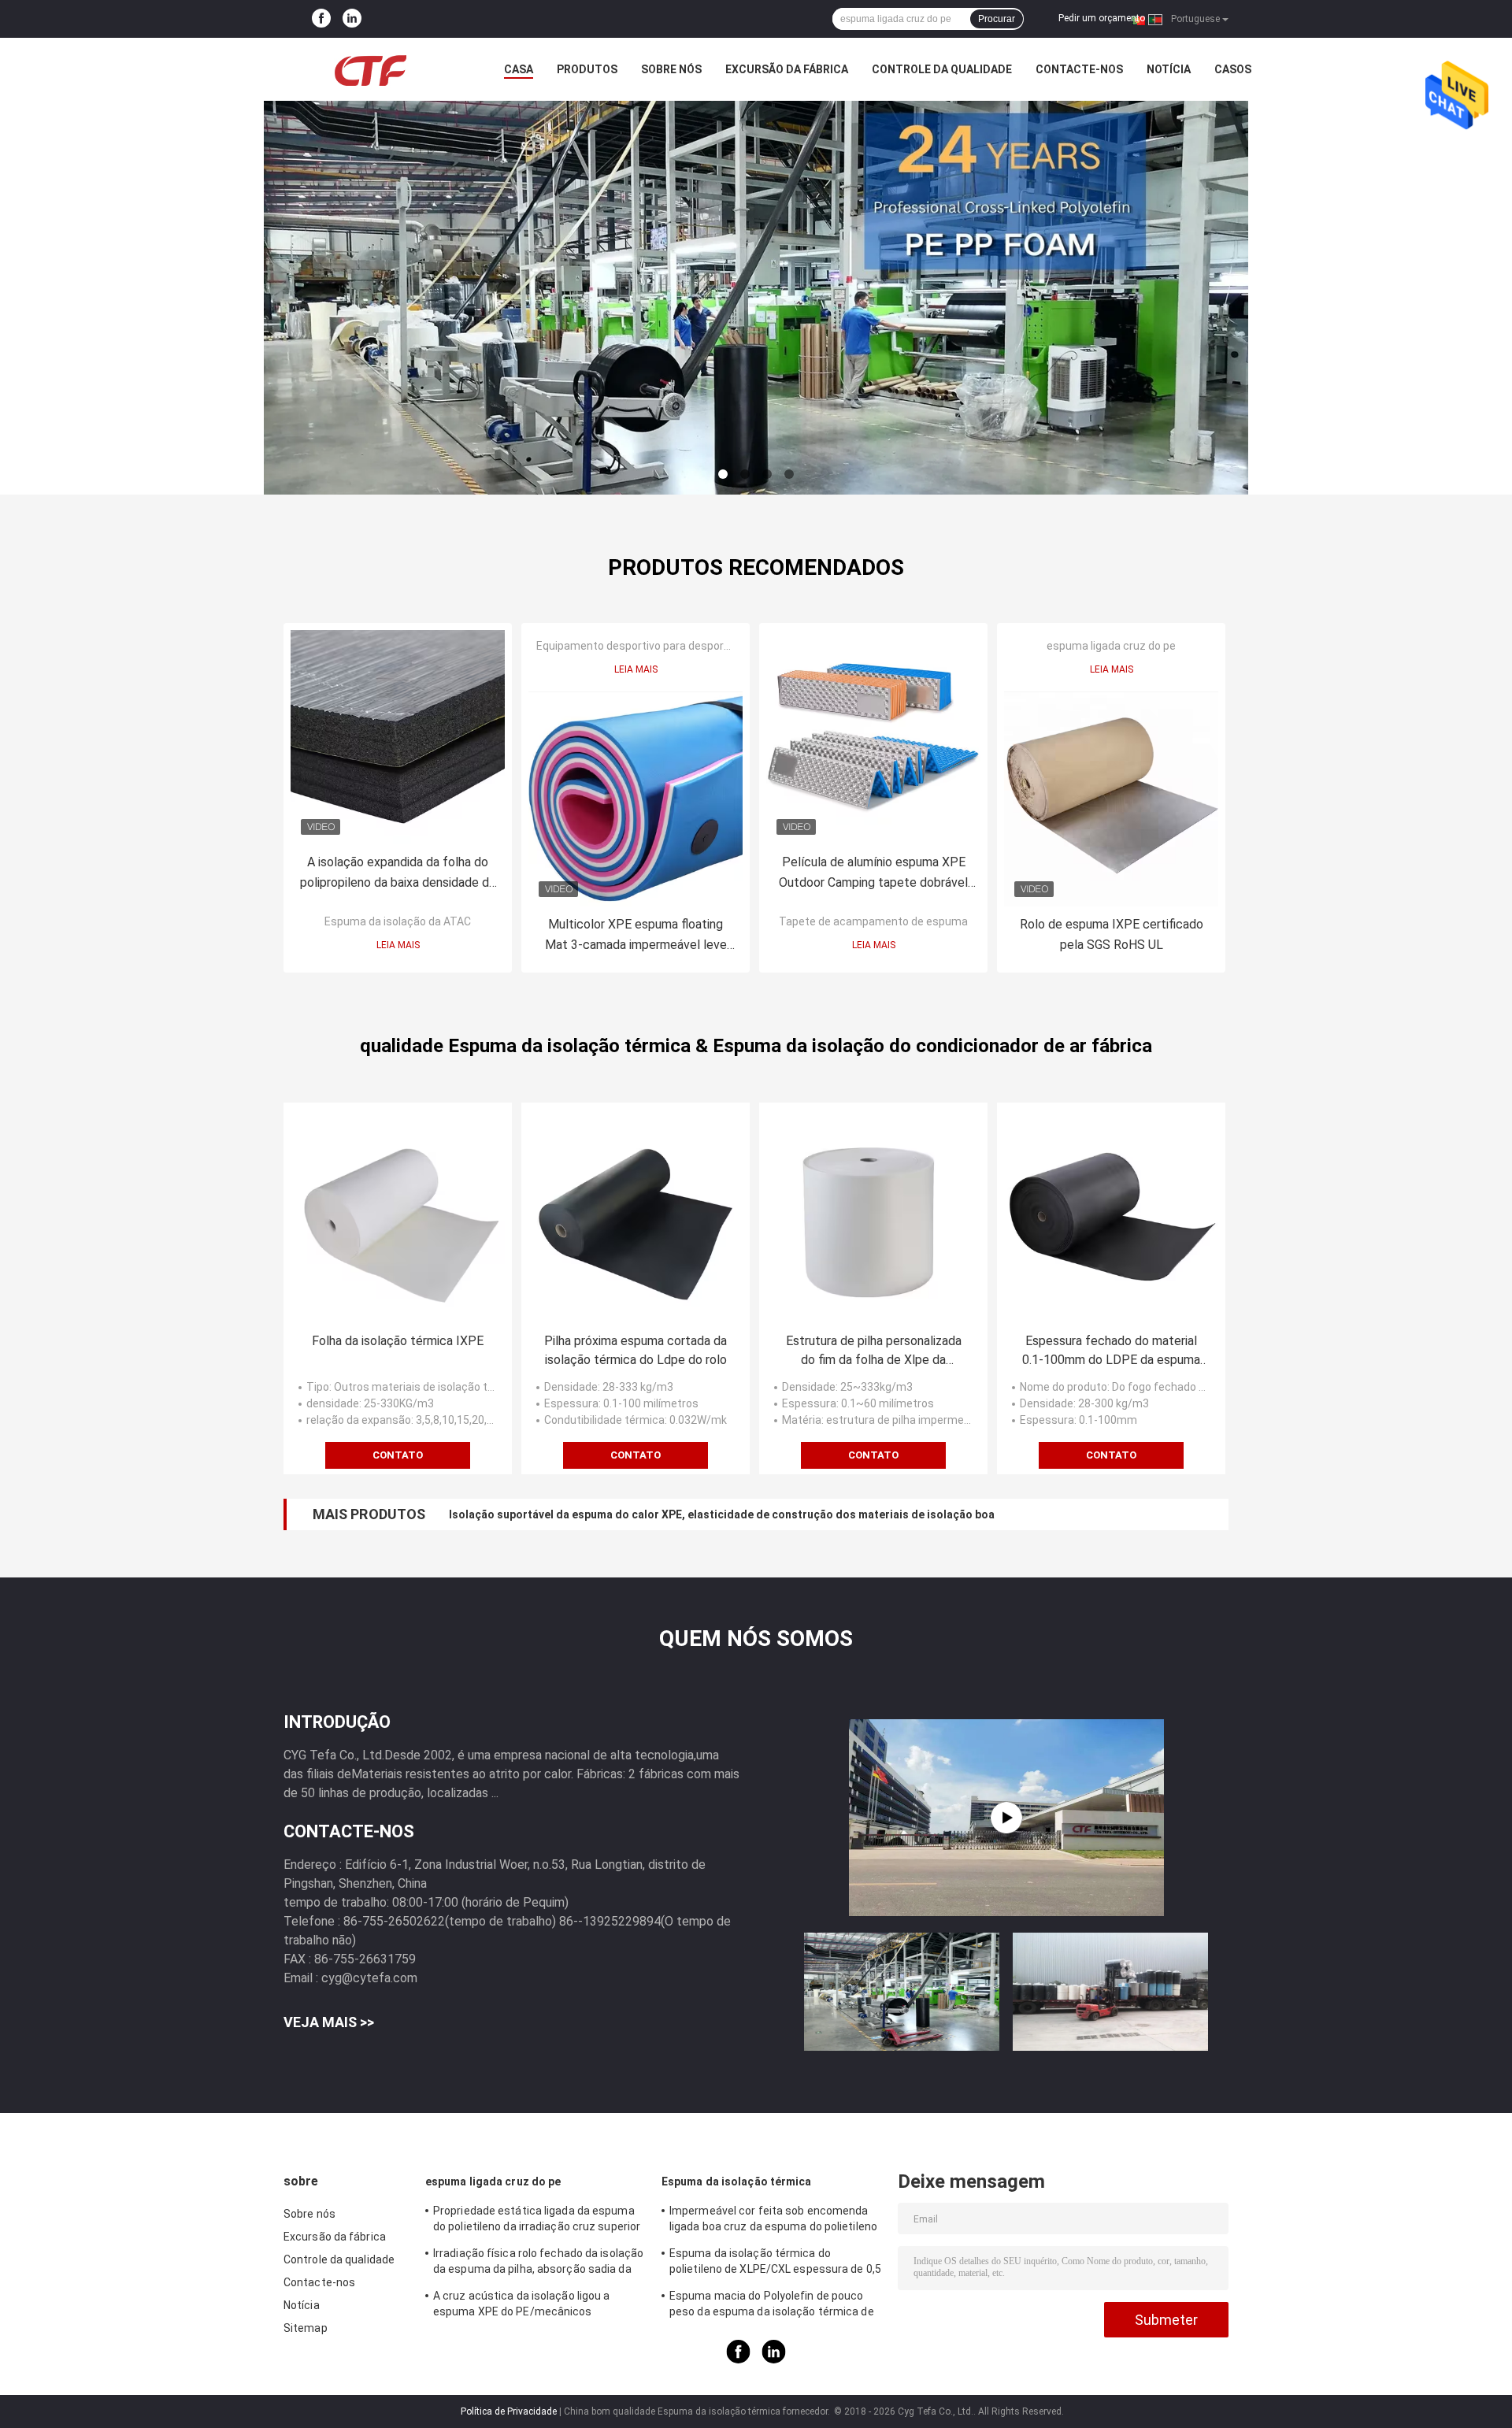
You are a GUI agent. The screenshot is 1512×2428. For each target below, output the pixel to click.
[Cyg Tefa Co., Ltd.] (370, 69)
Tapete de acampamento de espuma (873, 921)
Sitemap (306, 2328)
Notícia (1169, 69)
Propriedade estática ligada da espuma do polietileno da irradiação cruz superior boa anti (537, 2221)
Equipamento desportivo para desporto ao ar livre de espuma (690, 646)
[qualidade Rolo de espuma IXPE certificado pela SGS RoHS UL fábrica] (1111, 799)
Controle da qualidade (942, 69)
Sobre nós (671, 69)
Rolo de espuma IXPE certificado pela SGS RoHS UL (1112, 934)
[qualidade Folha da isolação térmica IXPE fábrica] (398, 1217)
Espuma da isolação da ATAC (398, 921)
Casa (519, 69)
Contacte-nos (1079, 69)
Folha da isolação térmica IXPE (398, 1341)
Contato (398, 1455)
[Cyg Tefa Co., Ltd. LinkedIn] (352, 19)
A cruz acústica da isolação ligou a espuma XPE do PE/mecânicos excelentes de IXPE (522, 2306)
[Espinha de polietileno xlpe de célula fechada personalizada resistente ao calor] (1006, 1818)
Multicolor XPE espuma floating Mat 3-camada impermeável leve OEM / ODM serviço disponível (636, 936)
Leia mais (398, 945)
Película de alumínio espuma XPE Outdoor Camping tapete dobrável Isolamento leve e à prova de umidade (873, 874)
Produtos (587, 69)
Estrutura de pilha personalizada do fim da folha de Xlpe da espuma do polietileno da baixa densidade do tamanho (874, 1351)
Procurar (997, 19)
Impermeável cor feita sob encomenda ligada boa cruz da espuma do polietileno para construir (773, 2221)
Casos (1233, 69)
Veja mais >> (329, 2022)
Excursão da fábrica (787, 69)
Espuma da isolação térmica (737, 2181)
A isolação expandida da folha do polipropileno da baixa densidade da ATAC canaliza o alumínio (398, 874)
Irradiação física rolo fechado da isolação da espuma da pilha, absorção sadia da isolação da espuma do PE (538, 2263)
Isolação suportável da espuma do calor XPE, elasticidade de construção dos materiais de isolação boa (722, 1514)
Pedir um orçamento (1102, 18)
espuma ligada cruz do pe (1111, 646)
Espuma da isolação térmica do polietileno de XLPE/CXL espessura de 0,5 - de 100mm (775, 2263)
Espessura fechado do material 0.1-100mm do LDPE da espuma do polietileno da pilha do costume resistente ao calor (1111, 1351)
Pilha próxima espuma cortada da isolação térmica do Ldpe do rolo (636, 1350)
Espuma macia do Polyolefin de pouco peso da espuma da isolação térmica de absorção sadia (772, 2306)
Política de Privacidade (509, 2411)
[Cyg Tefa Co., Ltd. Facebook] (321, 19)
